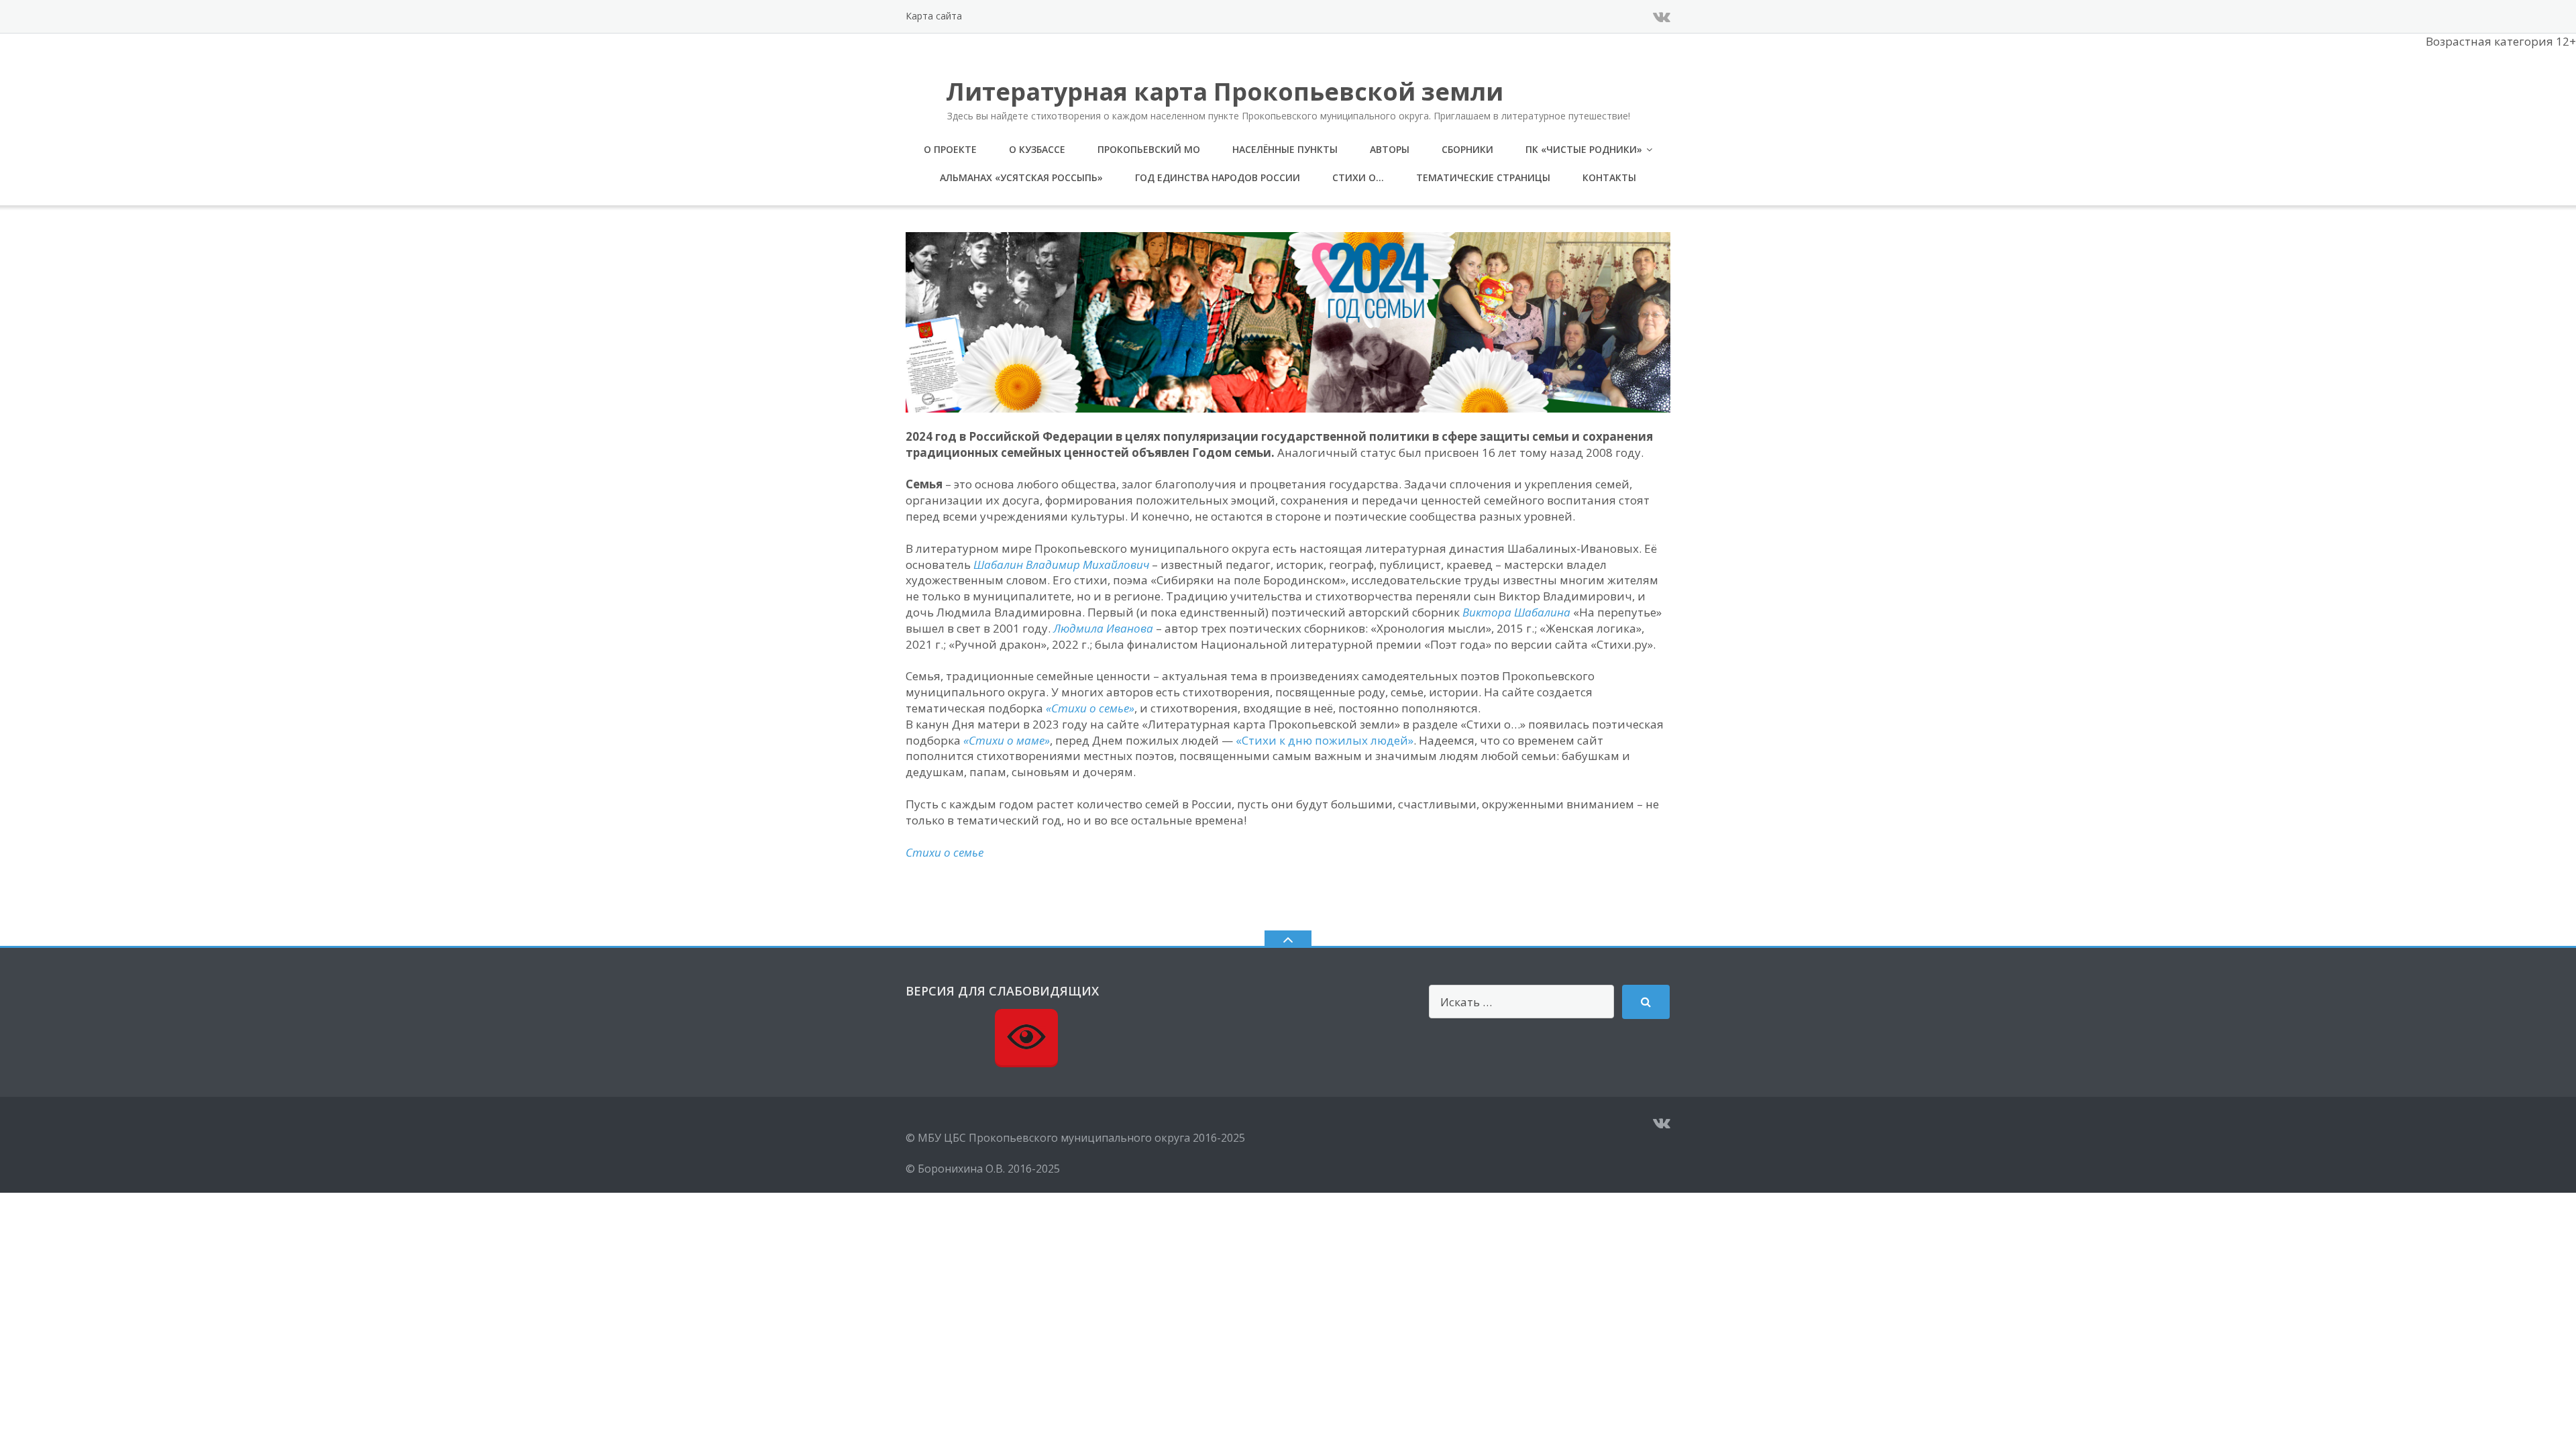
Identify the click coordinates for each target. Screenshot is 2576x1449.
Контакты (1609, 177)
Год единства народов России (1218, 177)
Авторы (1390, 149)
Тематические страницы (1483, 177)
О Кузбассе (1037, 149)
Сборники (1467, 149)
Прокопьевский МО (1149, 149)
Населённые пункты (1285, 149)
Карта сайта (934, 16)
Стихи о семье (945, 852)
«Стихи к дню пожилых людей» (1325, 740)
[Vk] (1662, 16)
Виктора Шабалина (1516, 612)
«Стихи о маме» (1007, 740)
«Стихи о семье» (1090, 708)
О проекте (950, 149)
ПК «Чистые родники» (1584, 149)
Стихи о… (1358, 177)
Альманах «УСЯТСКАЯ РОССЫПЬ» (1021, 177)
